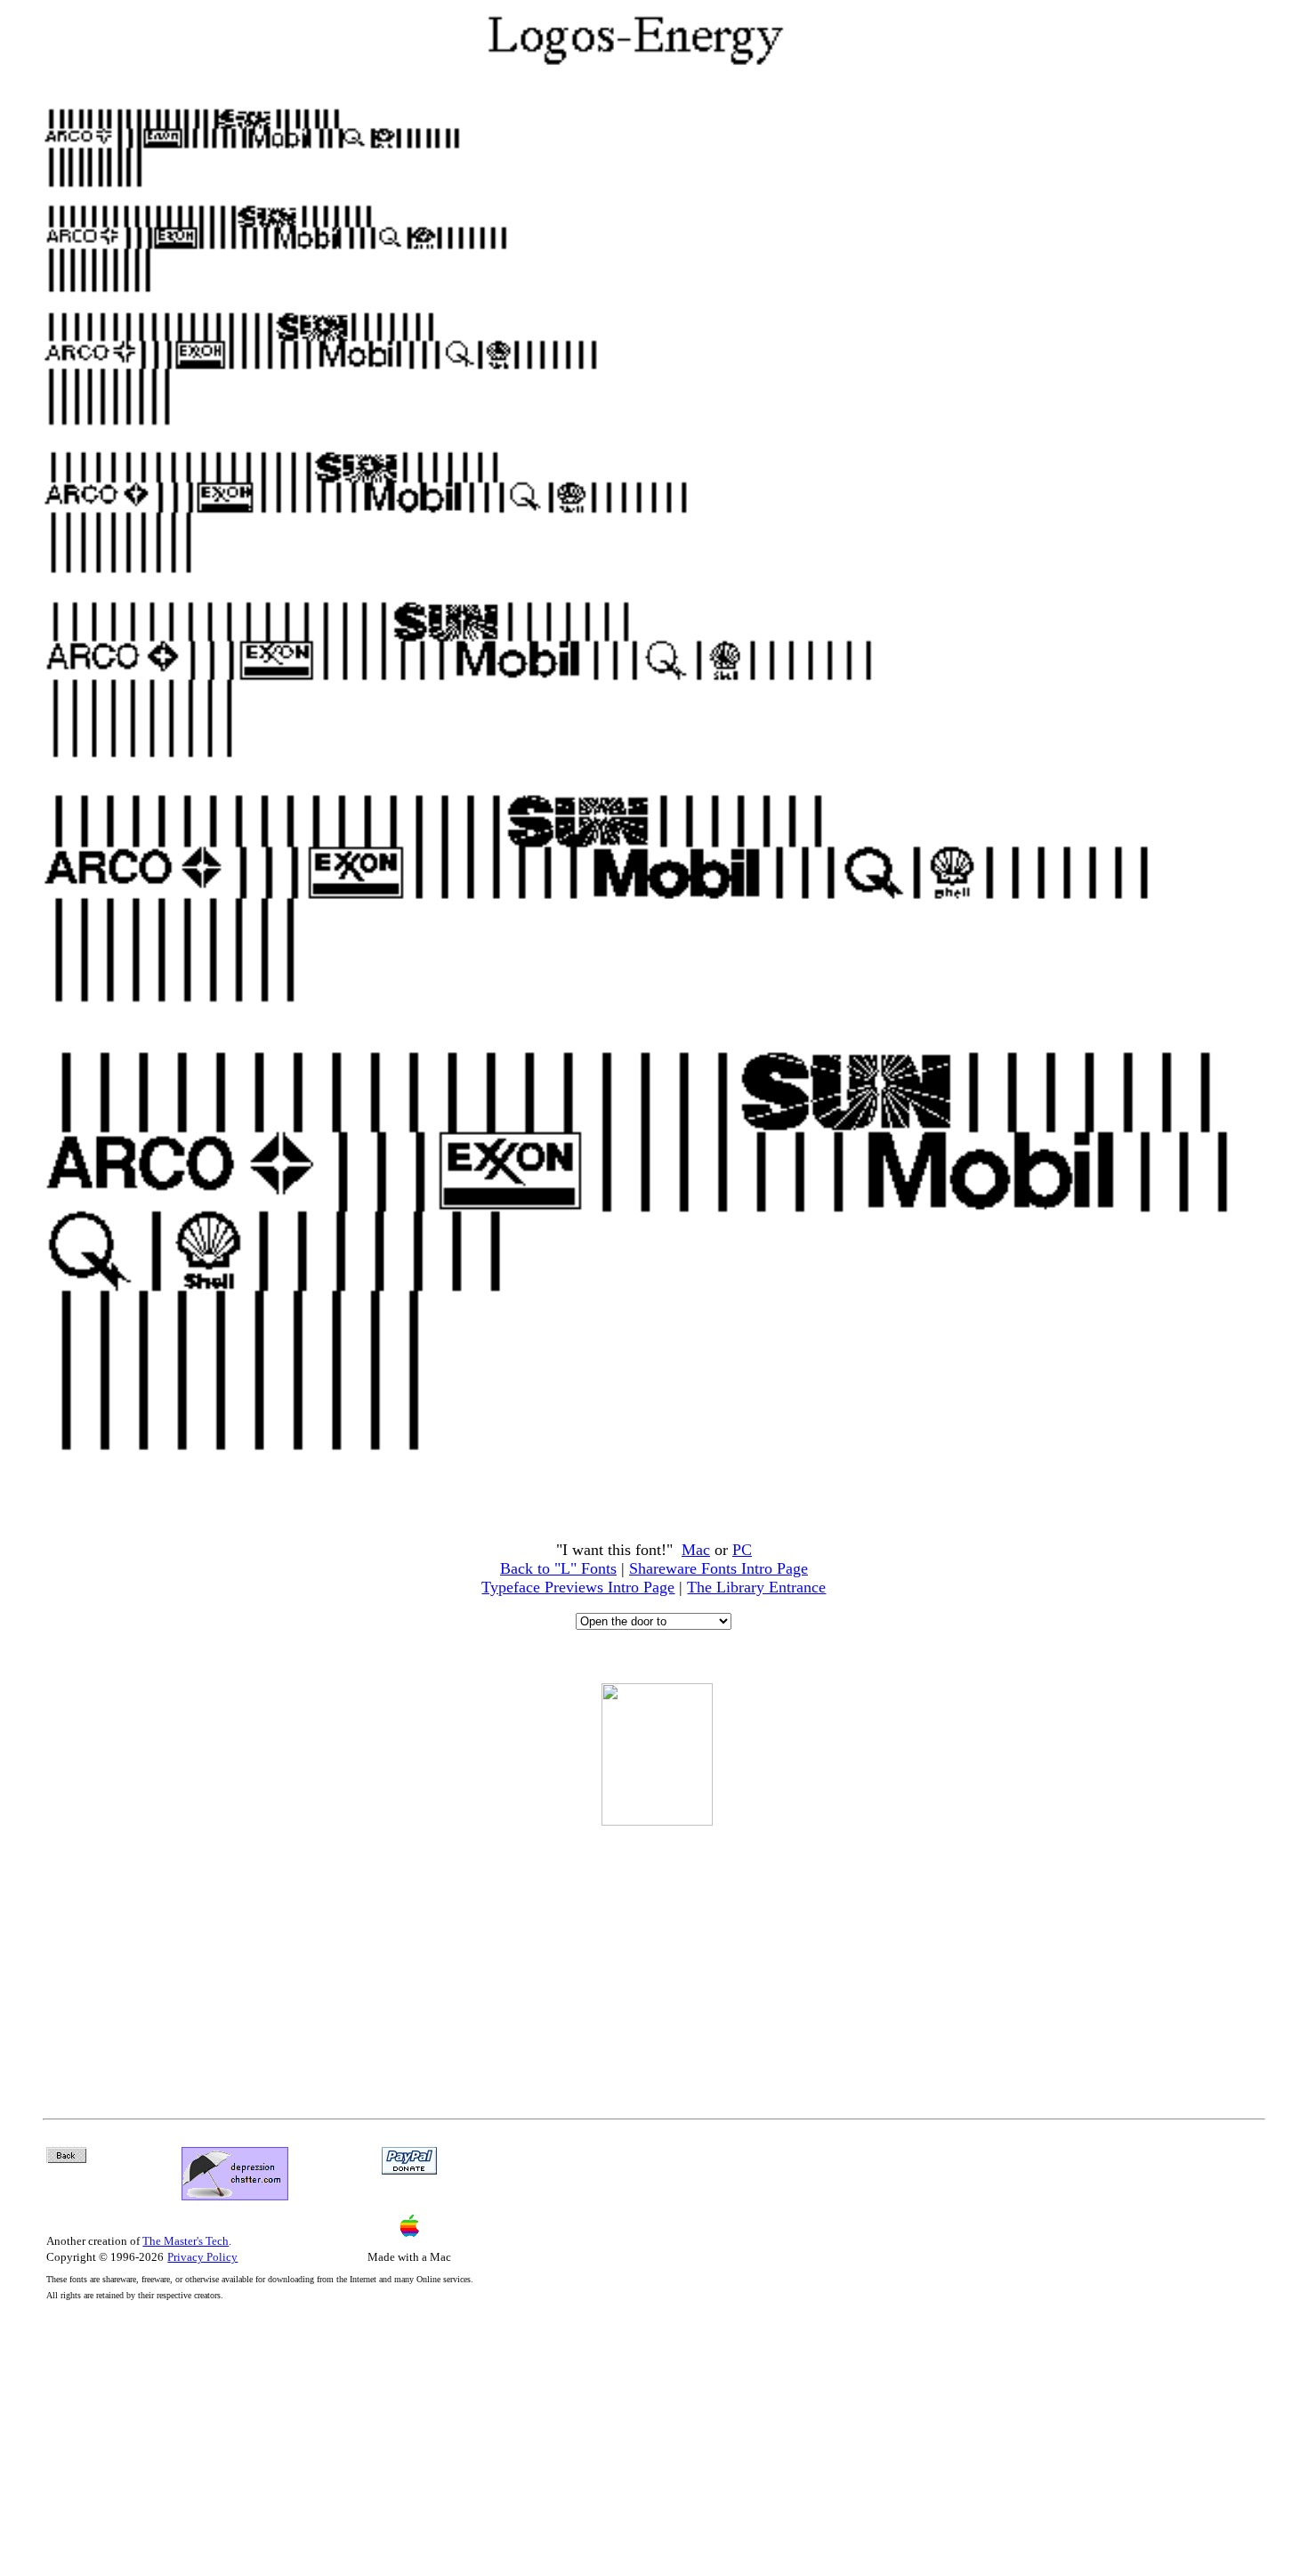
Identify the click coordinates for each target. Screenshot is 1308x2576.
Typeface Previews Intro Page (578, 1587)
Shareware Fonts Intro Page (719, 1568)
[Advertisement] (657, 1960)
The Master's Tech (186, 2241)
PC (742, 1550)
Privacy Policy (202, 2257)
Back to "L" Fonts (558, 1568)
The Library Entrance (756, 1587)
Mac (696, 1550)
